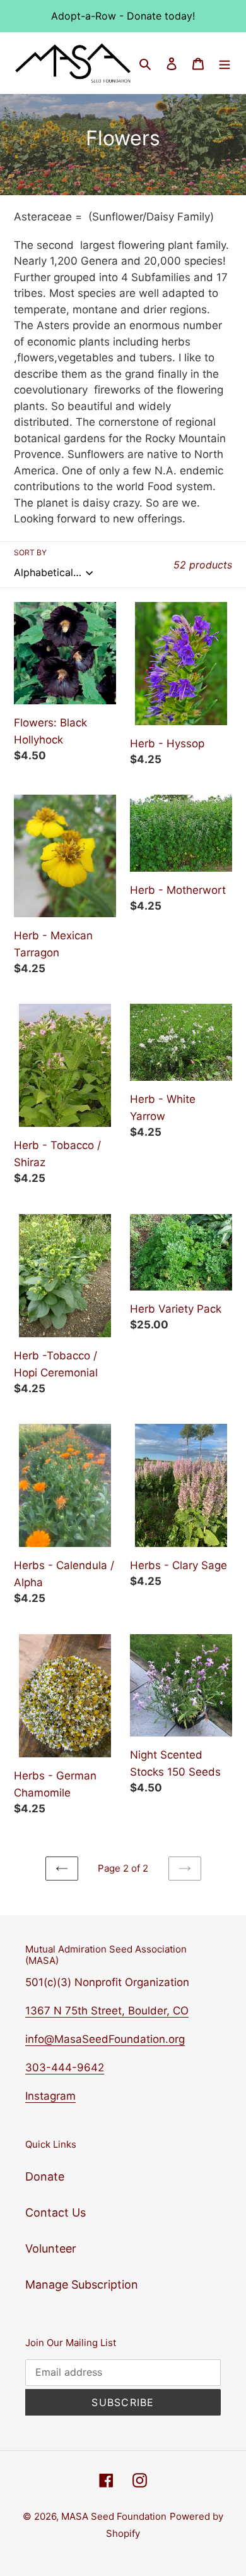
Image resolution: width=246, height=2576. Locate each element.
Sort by (30, 552)
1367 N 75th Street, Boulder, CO (107, 2011)
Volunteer (51, 2248)
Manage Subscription (82, 2284)
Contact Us (56, 2212)
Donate (45, 2176)
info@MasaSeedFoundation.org (105, 2039)
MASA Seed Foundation (114, 2516)
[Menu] (225, 63)
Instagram (50, 2096)
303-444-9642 (65, 2067)
